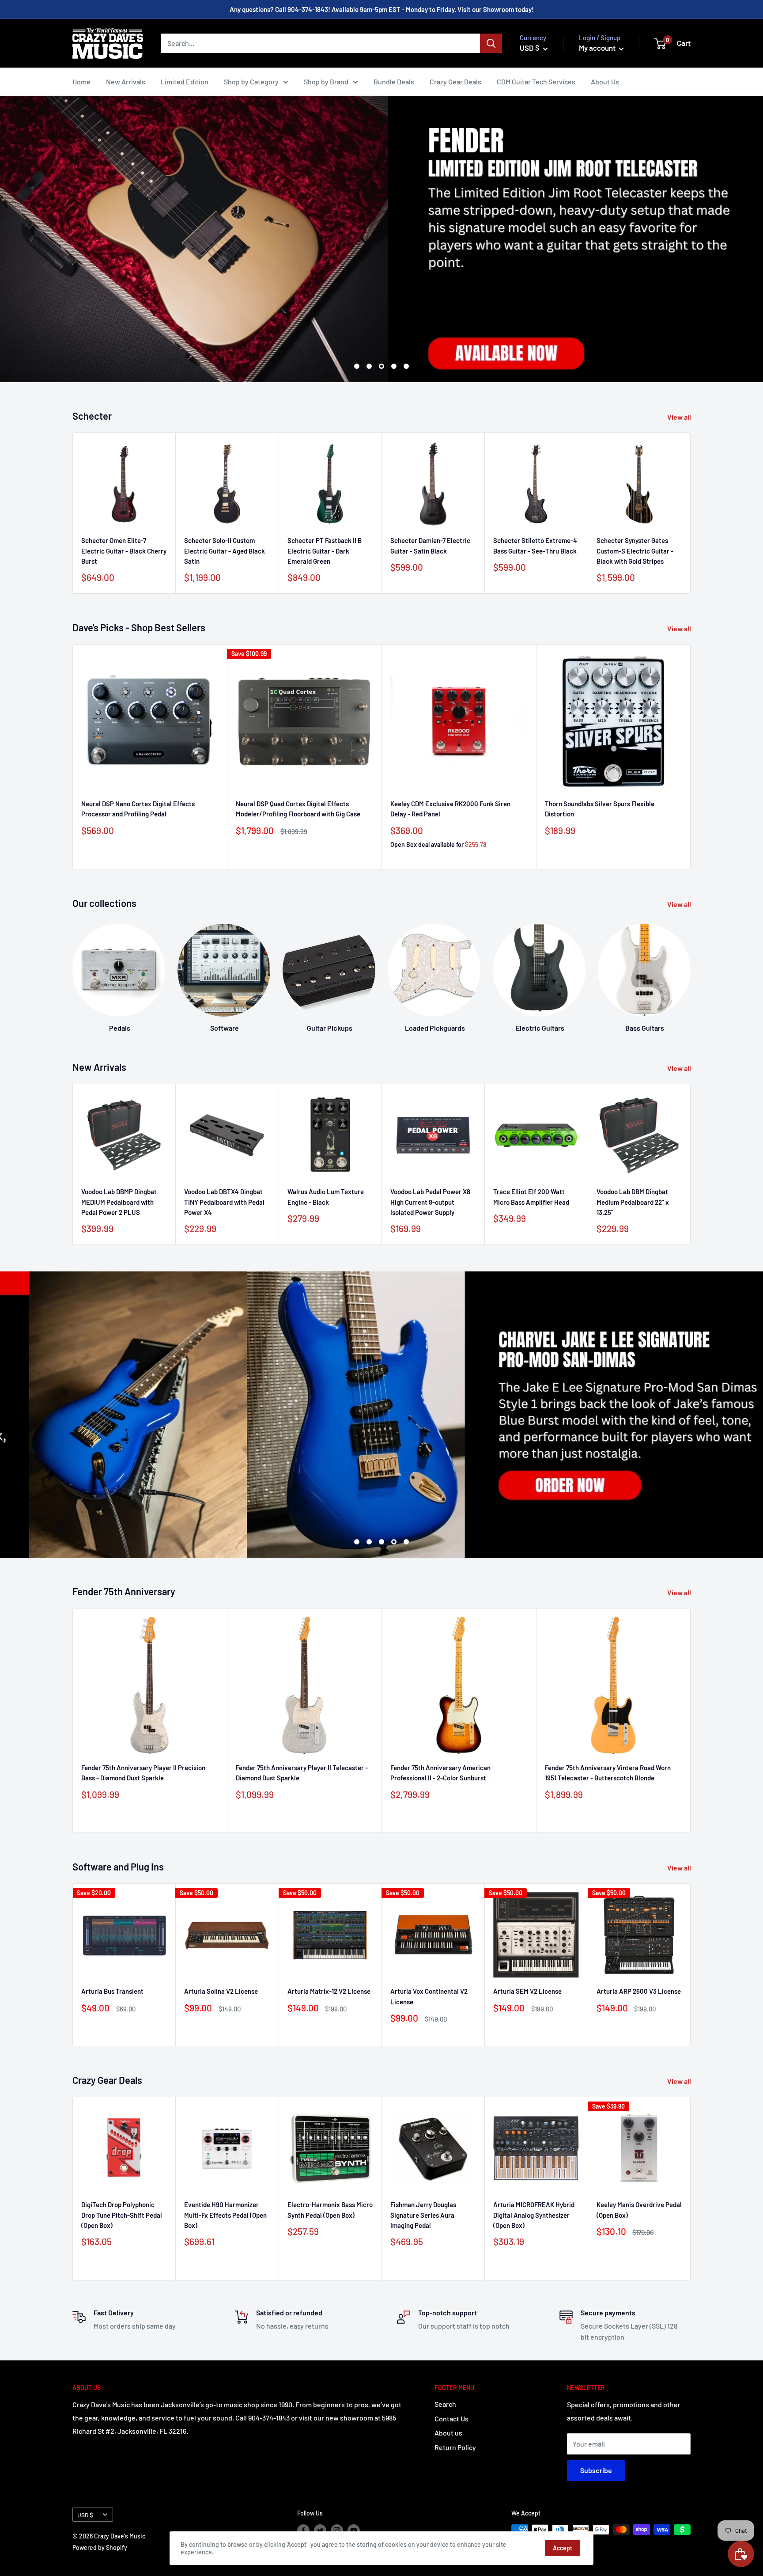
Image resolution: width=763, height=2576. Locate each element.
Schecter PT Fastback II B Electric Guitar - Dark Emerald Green (325, 551)
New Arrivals (126, 82)
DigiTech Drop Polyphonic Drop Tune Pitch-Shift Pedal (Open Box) (122, 2215)
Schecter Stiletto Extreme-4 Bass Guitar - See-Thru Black (535, 546)
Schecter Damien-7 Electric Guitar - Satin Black (430, 546)
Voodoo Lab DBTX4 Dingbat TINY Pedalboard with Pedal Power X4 (224, 1202)
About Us (605, 82)
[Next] (690, 970)
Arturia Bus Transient (112, 1991)
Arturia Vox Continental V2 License (429, 1996)
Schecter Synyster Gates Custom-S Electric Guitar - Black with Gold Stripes (635, 551)
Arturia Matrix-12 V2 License (329, 1991)
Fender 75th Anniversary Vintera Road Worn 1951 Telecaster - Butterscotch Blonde (608, 1773)
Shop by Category (251, 82)
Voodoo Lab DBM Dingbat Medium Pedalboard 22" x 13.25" (633, 1202)
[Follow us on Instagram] (337, 2530)
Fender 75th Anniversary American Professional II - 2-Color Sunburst (440, 1773)
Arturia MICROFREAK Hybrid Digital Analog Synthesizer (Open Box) (534, 2215)
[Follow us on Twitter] (320, 2530)
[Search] (491, 43)
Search (445, 2404)
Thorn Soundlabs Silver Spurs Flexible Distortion (600, 809)
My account (598, 48)
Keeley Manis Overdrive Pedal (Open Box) (639, 2210)
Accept (563, 2548)
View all (680, 417)
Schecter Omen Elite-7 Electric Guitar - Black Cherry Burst (124, 551)
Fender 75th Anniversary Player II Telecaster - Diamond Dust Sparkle (302, 1773)
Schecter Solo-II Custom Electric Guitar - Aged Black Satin (225, 551)
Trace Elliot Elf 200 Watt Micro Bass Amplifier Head (531, 1197)
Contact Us (451, 2419)
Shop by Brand (326, 82)
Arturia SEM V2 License (527, 1991)
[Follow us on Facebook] (303, 2530)
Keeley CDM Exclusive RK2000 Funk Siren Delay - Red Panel (450, 809)
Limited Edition (185, 82)
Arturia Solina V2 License (221, 1991)
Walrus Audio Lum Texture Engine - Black (326, 1197)
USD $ (85, 2515)
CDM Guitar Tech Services (536, 82)
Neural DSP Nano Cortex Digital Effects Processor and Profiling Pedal (138, 809)
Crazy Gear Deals (455, 82)
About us (448, 2433)
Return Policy (455, 2447)
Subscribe (596, 2470)
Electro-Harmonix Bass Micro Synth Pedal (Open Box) (330, 2210)
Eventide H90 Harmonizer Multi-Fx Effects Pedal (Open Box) (225, 2215)
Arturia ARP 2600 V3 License (639, 1991)
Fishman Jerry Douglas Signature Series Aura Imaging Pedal (423, 2215)
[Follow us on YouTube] (354, 2530)
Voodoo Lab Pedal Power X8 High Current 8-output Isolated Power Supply (430, 1202)
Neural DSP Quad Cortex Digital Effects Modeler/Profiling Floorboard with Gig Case (298, 809)
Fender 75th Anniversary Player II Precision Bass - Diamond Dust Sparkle (143, 1773)
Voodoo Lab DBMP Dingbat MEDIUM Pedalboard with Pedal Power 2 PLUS (119, 1202)
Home (81, 82)
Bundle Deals (394, 82)
